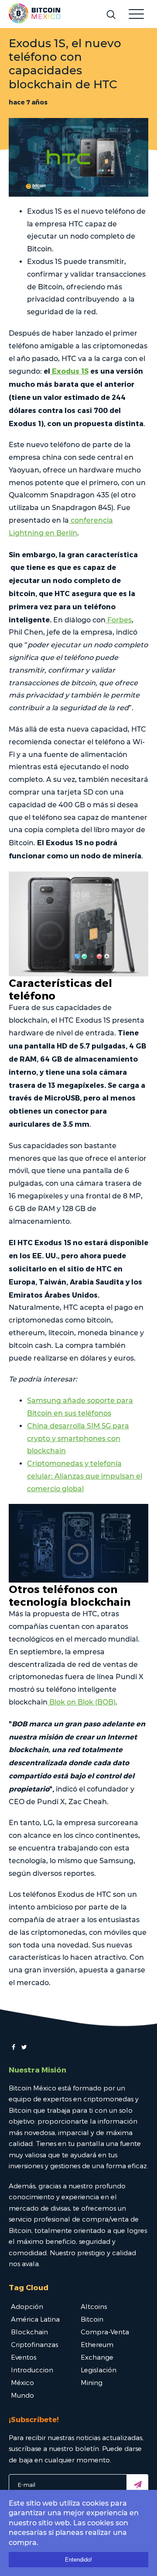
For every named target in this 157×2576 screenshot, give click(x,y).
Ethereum (97, 2344)
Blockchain (29, 2332)
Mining (92, 2382)
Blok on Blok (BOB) (82, 1702)
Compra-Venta (105, 2332)
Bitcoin (92, 2319)
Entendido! (78, 2560)
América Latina (35, 2319)
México (22, 2382)
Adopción (27, 2306)
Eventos (24, 2357)
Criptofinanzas (34, 2344)
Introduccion (32, 2370)
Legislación (99, 2370)
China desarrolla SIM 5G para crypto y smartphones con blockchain (78, 1439)
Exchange (97, 2357)
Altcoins (94, 2306)
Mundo (22, 2395)
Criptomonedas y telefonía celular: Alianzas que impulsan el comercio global (85, 1476)
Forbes (119, 620)
